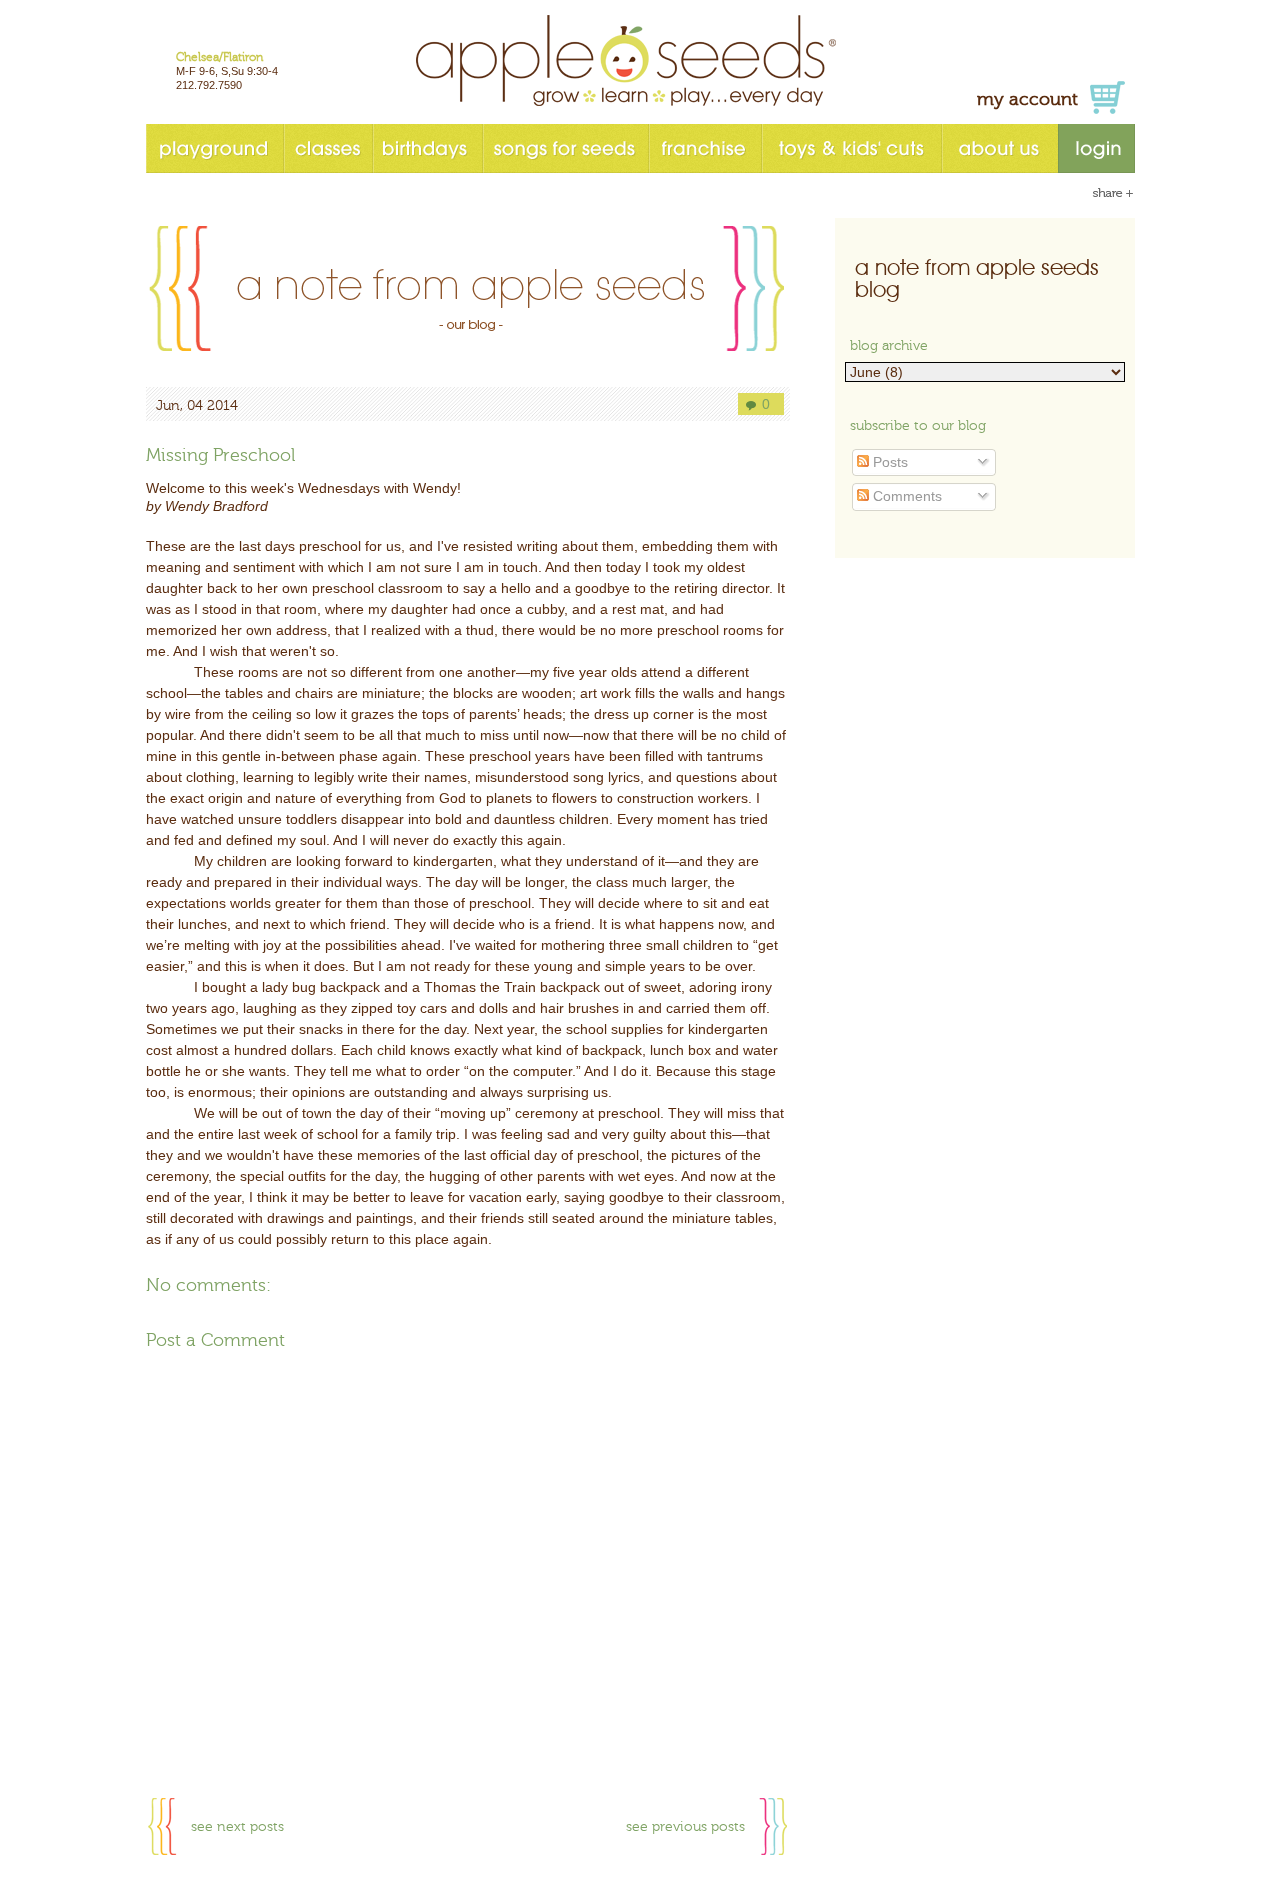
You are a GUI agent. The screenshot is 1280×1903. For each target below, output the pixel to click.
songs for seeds (565, 148)
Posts (888, 462)
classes (327, 148)
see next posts (237, 1827)
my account (1027, 99)
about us (999, 148)
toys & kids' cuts (851, 148)
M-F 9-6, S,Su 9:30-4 (227, 71)
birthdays (427, 148)
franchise (704, 148)
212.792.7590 (209, 85)
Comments (905, 496)
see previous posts (685, 1827)
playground (214, 148)
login (1096, 148)
